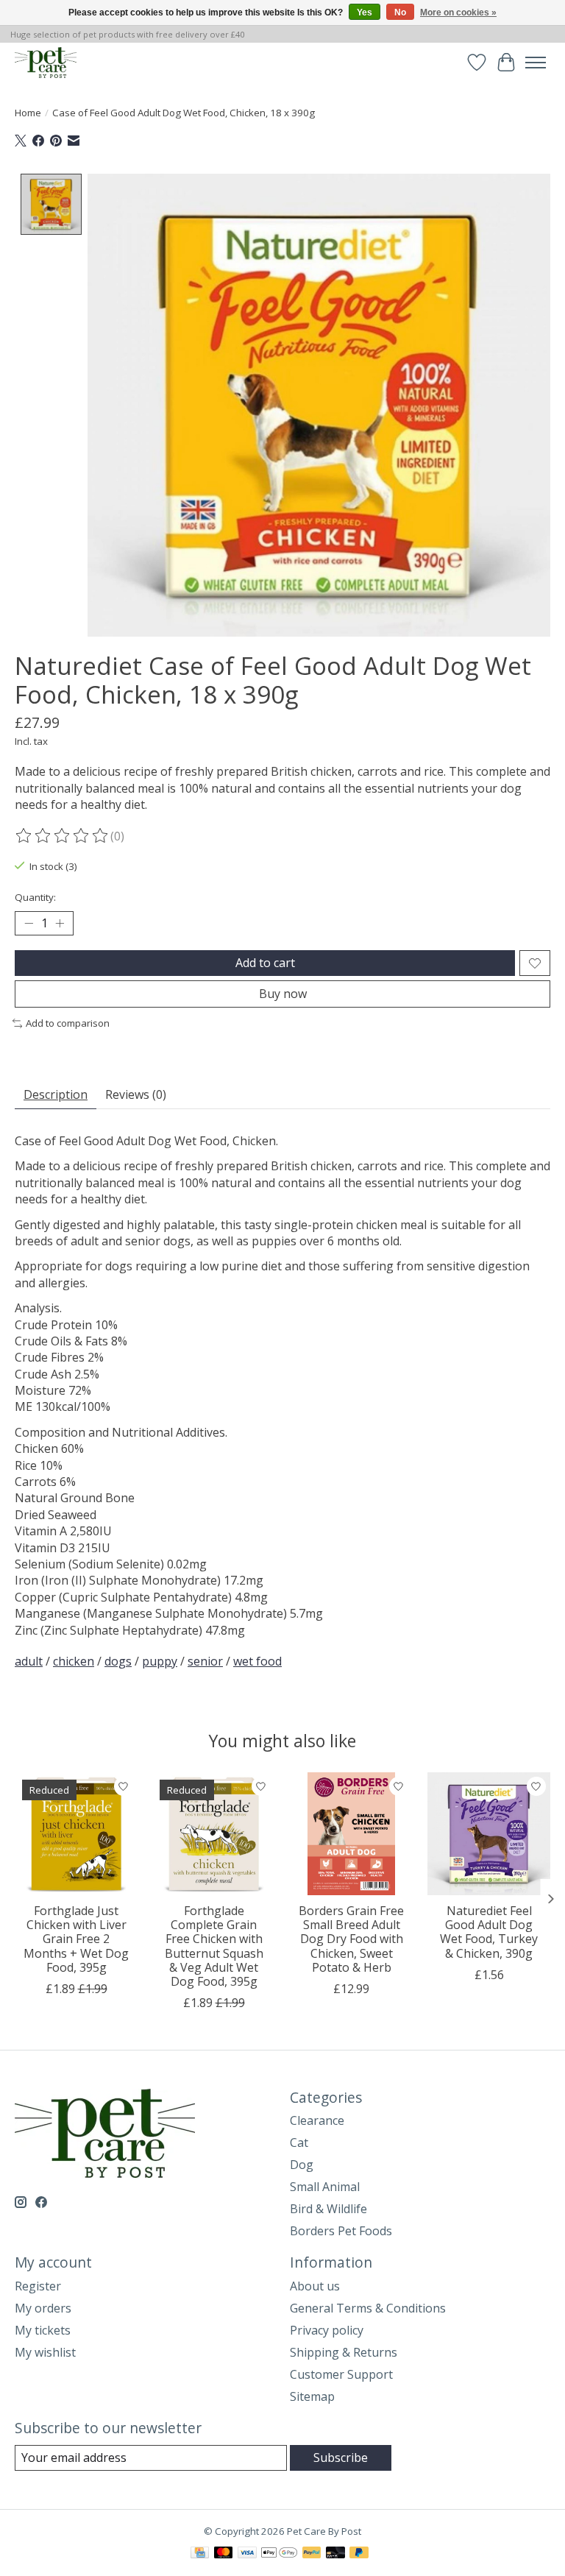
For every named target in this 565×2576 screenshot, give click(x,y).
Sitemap (312, 2396)
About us (315, 2286)
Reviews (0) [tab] (136, 1094)
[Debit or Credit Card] (335, 2554)
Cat (299, 2142)
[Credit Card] (200, 2554)
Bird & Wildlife (328, 2209)
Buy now (283, 994)
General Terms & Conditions (368, 2308)
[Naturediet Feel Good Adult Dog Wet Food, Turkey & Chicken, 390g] (489, 1834)
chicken (74, 1661)
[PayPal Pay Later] (359, 2554)
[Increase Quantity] (60, 924)
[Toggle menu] (536, 63)
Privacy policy (327, 2330)
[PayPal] (312, 2554)
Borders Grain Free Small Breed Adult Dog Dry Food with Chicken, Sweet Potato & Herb (351, 1939)
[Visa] (247, 2554)
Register (38, 2286)
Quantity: (35, 897)
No (400, 13)
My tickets (43, 2330)
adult (29, 1661)
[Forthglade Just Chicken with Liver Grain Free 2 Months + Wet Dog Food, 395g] (76, 1834)
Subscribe (341, 2458)
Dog (302, 2165)
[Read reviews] (63, 836)
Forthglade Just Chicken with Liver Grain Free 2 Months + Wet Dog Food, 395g (76, 1939)
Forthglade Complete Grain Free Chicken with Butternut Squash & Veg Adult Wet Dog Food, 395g (214, 1946)
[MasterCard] (224, 2554)
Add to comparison (68, 1023)
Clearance (317, 2120)
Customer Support (341, 2374)
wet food (257, 1661)
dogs (118, 1661)
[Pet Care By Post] (46, 62)
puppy (160, 1661)
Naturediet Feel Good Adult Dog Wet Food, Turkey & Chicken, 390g (489, 1932)
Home (28, 113)
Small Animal (325, 2187)
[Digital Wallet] (279, 2554)
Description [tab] (56, 1094)
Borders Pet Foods (341, 2231)
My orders (43, 2308)
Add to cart (265, 963)
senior (205, 1661)
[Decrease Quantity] (29, 924)
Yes (365, 13)
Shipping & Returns (344, 2352)
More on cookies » (458, 13)
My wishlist (45, 2352)
